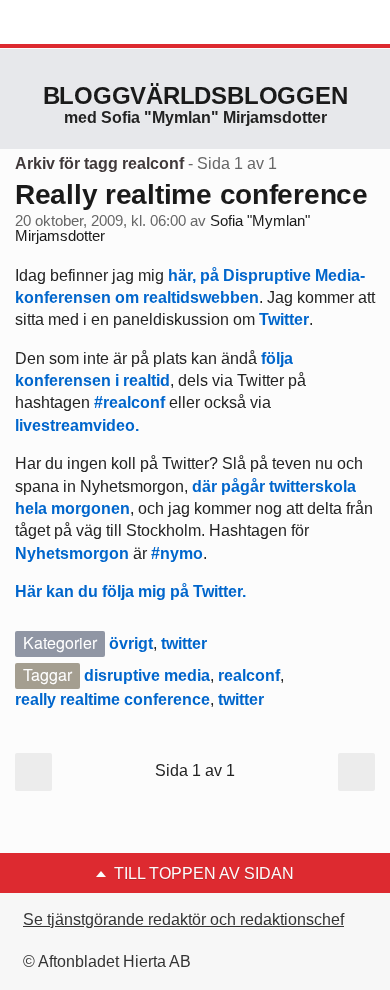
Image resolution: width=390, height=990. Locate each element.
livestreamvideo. (77, 425)
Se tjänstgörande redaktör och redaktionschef (183, 919)
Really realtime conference (191, 194)
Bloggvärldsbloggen (195, 95)
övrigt (131, 643)
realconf (249, 675)
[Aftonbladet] (90, 23)
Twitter (284, 319)
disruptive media (147, 675)
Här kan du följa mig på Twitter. (130, 591)
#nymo (177, 553)
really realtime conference (112, 699)
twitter (184, 643)
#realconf (129, 402)
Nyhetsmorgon (72, 553)
